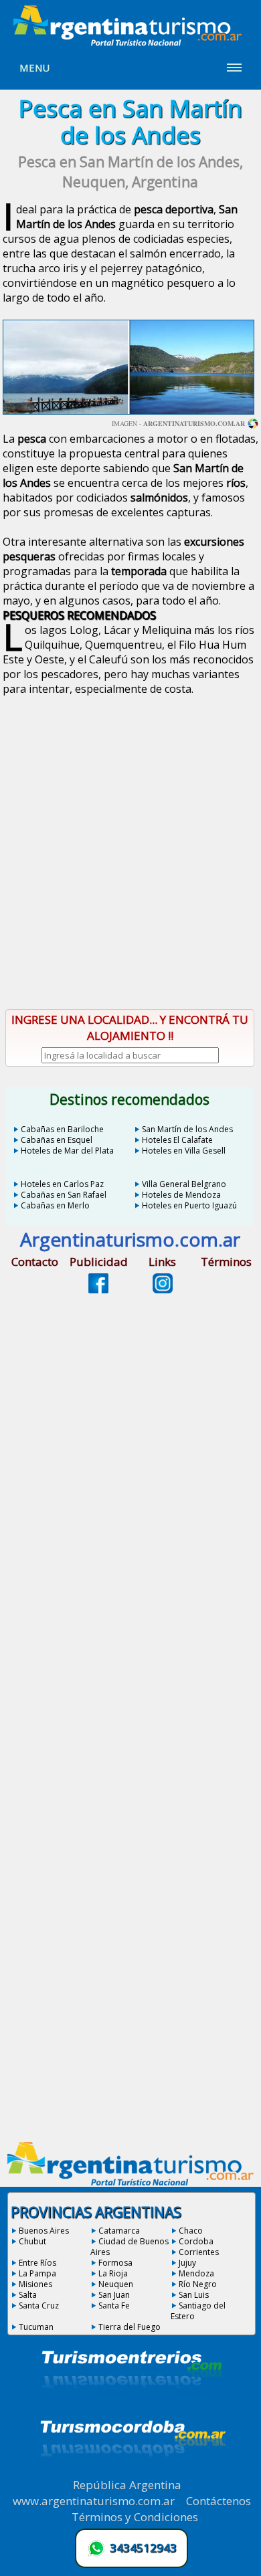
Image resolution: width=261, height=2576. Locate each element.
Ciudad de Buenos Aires (129, 2247)
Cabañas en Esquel (57, 1140)
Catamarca (119, 2231)
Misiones (35, 2284)
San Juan (114, 2295)
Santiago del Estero (198, 2311)
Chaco (191, 2231)
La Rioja (113, 2273)
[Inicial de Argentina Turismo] (130, 42)
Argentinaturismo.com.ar (194, 423)
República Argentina (127, 2485)
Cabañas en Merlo (55, 1205)
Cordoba (196, 2241)
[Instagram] (163, 1289)
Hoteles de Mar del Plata (67, 1151)
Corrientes (199, 2252)
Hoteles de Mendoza (181, 1195)
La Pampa (37, 2273)
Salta (28, 2295)
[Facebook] (98, 1289)
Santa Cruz (39, 2305)
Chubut (32, 2241)
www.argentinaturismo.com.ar (94, 2501)
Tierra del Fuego (129, 2327)
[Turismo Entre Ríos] (132, 2406)
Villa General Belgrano (184, 1184)
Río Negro (198, 2284)
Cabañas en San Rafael (64, 1195)
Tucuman (36, 2327)
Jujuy (187, 2263)
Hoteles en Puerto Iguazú (189, 1205)
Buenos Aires (44, 2231)
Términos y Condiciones (135, 2517)
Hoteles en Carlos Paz (62, 1184)
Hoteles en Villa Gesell (184, 1151)
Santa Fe (114, 2305)
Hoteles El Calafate (177, 1140)
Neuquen (116, 2284)
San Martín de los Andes (187, 1129)
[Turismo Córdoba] (132, 2473)
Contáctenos (219, 2501)
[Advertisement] (130, 856)
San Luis (194, 2295)
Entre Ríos (37, 2263)
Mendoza (196, 2273)
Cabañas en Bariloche (62, 1129)
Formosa (115, 2263)
